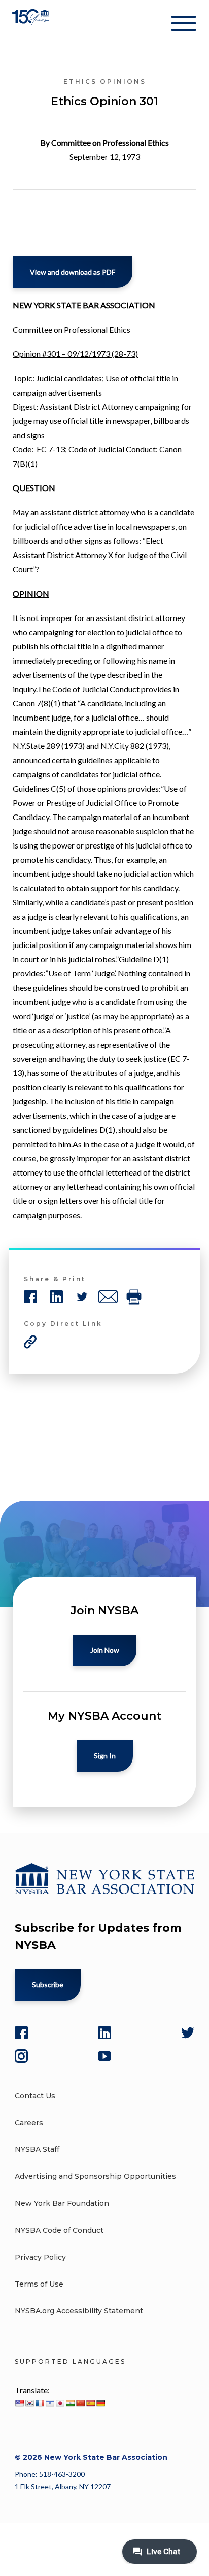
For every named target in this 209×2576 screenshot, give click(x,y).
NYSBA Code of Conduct (59, 2230)
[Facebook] (21, 2033)
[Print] (134, 1297)
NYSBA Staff (37, 2149)
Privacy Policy (40, 2257)
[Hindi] (70, 2403)
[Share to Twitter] (82, 1297)
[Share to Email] (108, 1297)
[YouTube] (104, 2056)
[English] (19, 2403)
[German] (100, 2403)
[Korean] (29, 2403)
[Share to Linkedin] (56, 1297)
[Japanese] (60, 2403)
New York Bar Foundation (62, 2203)
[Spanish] (90, 2403)
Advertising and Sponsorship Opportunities (95, 2176)
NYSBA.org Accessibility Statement (79, 2311)
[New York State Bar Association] (32, 25)
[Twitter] (188, 2033)
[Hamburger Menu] (184, 25)
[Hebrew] (50, 2403)
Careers (29, 2123)
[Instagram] (21, 2056)
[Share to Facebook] (30, 1297)
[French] (40, 2403)
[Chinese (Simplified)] (80, 2403)
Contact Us (35, 2096)
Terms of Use (39, 2284)
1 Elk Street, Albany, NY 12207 (63, 2486)
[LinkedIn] (104, 2033)
